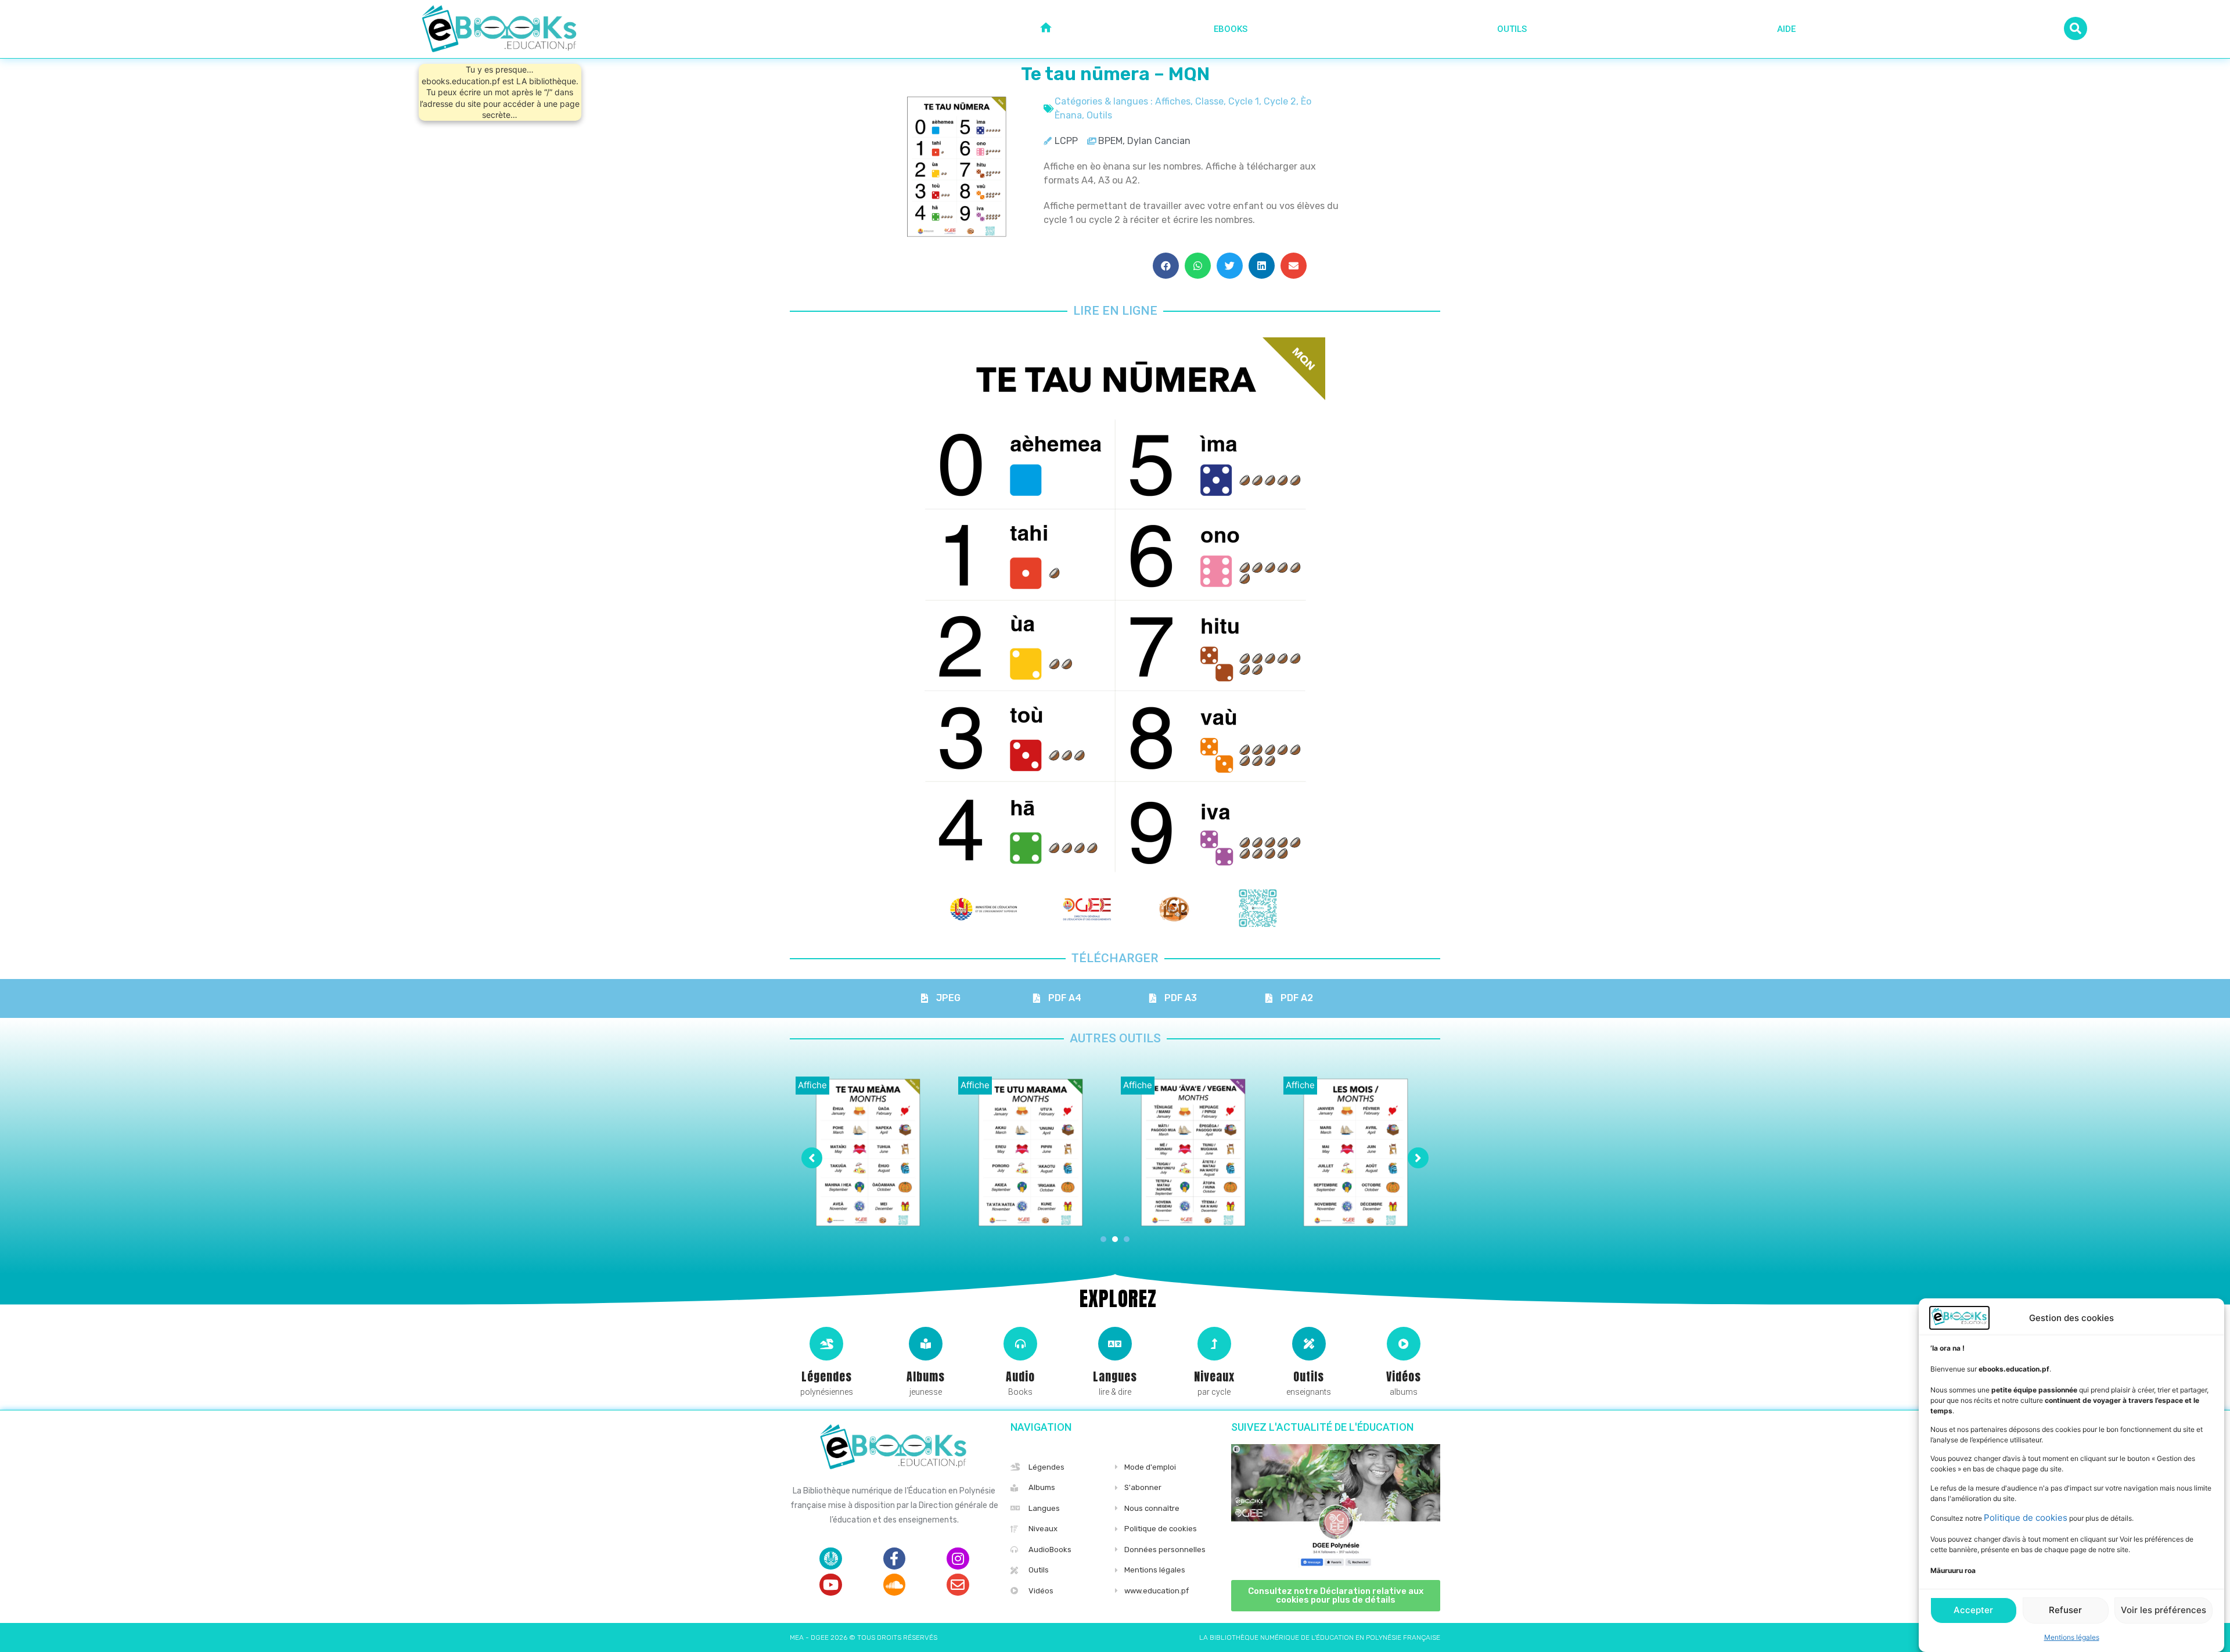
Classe (1209, 101)
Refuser (2065, 1610)
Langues (1115, 1376)
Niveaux (1214, 1376)
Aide (1786, 29)
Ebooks (1231, 29)
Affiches (1173, 101)
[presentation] (1103, 1239)
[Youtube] (830, 1585)
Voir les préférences (2164, 1610)
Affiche (812, 1085)
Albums (926, 1376)
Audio (1020, 1376)
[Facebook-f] (894, 1559)
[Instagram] (958, 1559)
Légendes (827, 1376)
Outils (1512, 29)
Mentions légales (2072, 1637)
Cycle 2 (1280, 101)
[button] (1166, 266)
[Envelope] (958, 1585)
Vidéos (1404, 1376)
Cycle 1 (1244, 101)
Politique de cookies (2026, 1518)
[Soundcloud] (894, 1585)
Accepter (1973, 1610)
